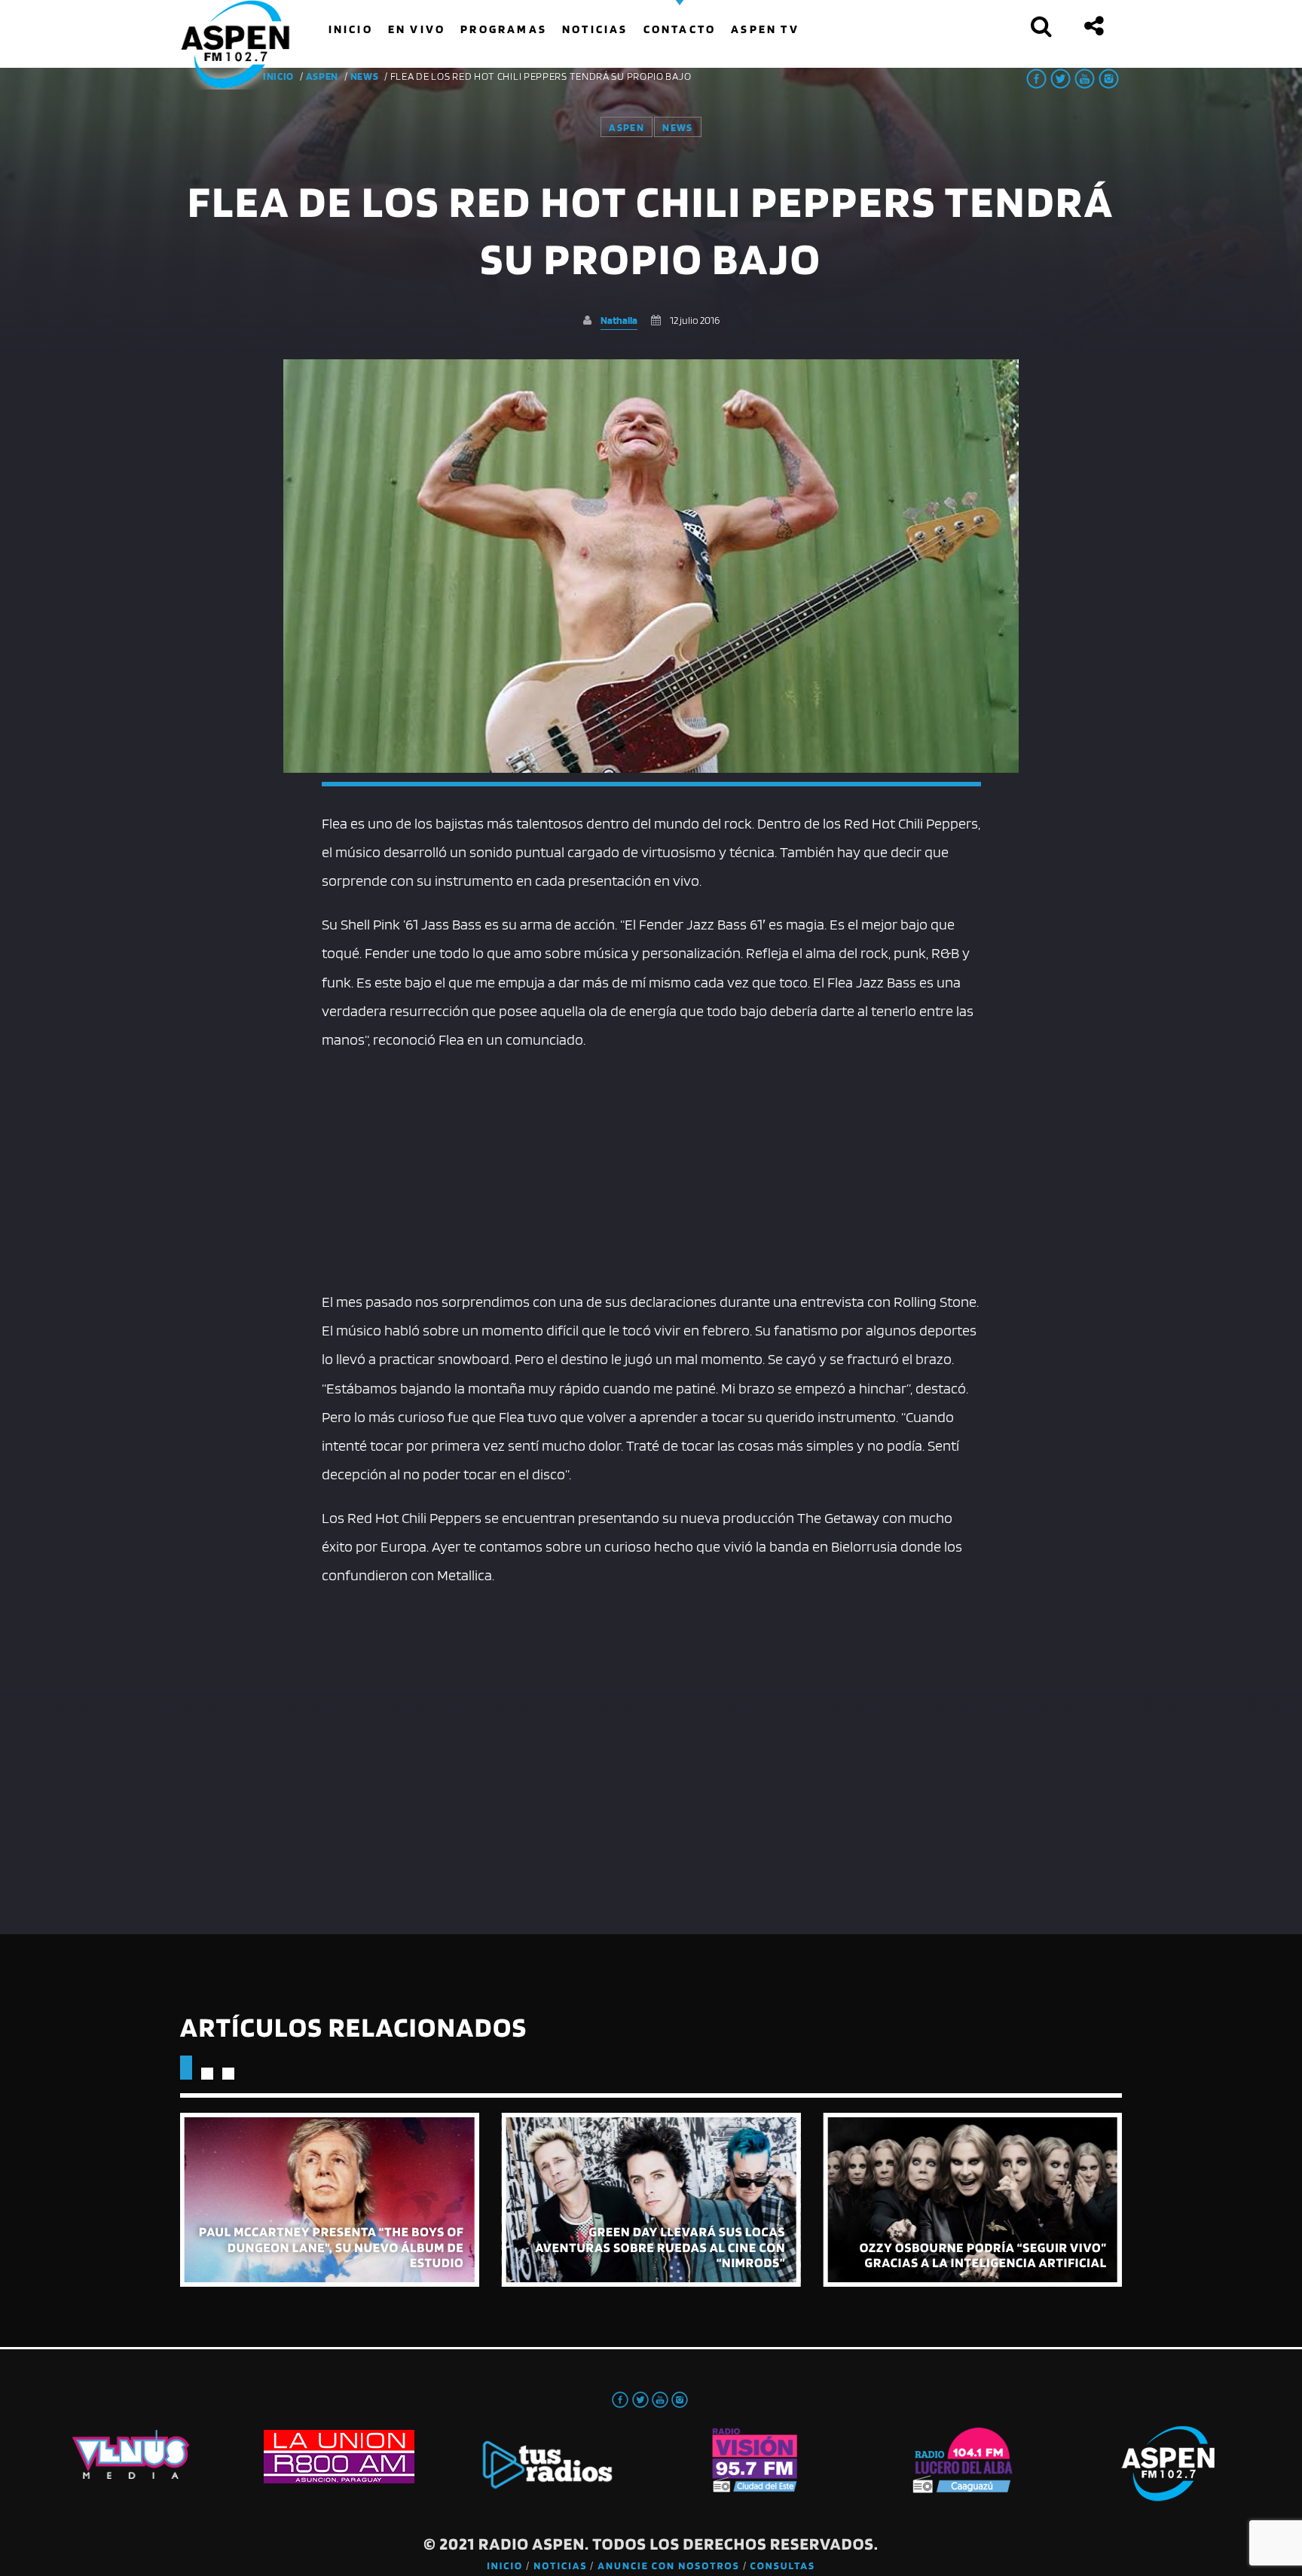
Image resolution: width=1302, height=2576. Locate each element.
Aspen (322, 76)
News (365, 76)
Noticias (560, 2566)
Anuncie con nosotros (668, 2566)
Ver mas (330, 2200)
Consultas (783, 2566)
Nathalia (619, 320)
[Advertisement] (651, 1167)
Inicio (505, 2566)
